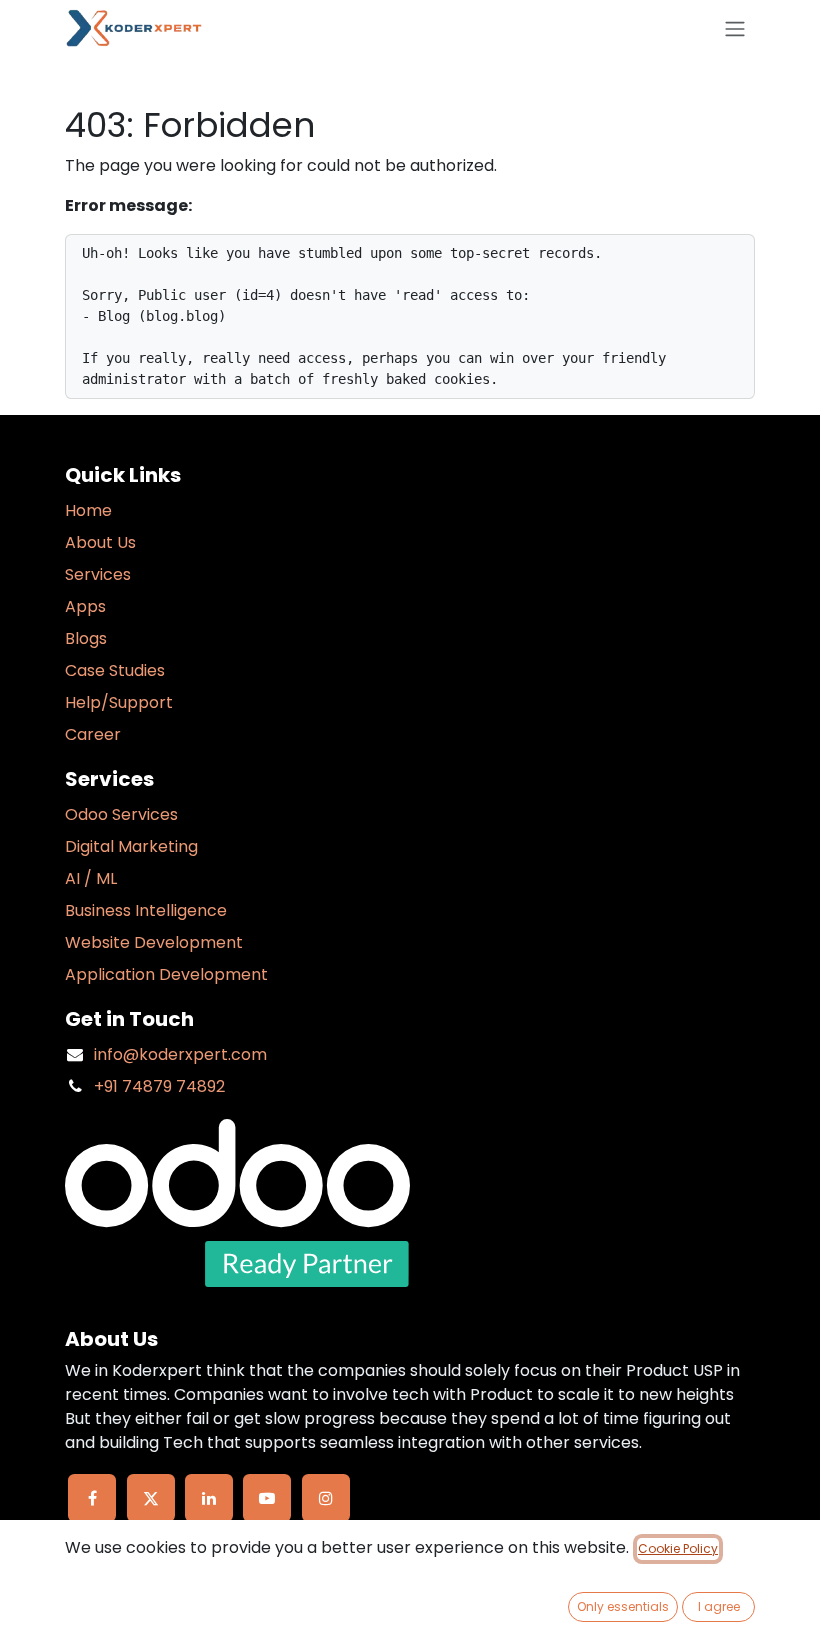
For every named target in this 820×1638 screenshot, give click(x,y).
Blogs (86, 638)
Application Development (166, 974)
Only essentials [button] (623, 1606)
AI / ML (91, 878)
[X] (151, 1498)
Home (88, 510)
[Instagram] (326, 1498)
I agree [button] (719, 1606)
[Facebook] (92, 1498)
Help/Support (119, 702)
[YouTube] (267, 1498)
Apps (85, 606)
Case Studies (115, 670)
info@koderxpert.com (180, 1054)
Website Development (154, 942)
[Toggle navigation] (735, 28)
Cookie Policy (678, 1548)
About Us (100, 542)
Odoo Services (121, 814)
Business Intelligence (146, 910)
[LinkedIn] (209, 1498)
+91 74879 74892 (159, 1086)
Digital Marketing (131, 846)
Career (93, 734)
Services (98, 574)
